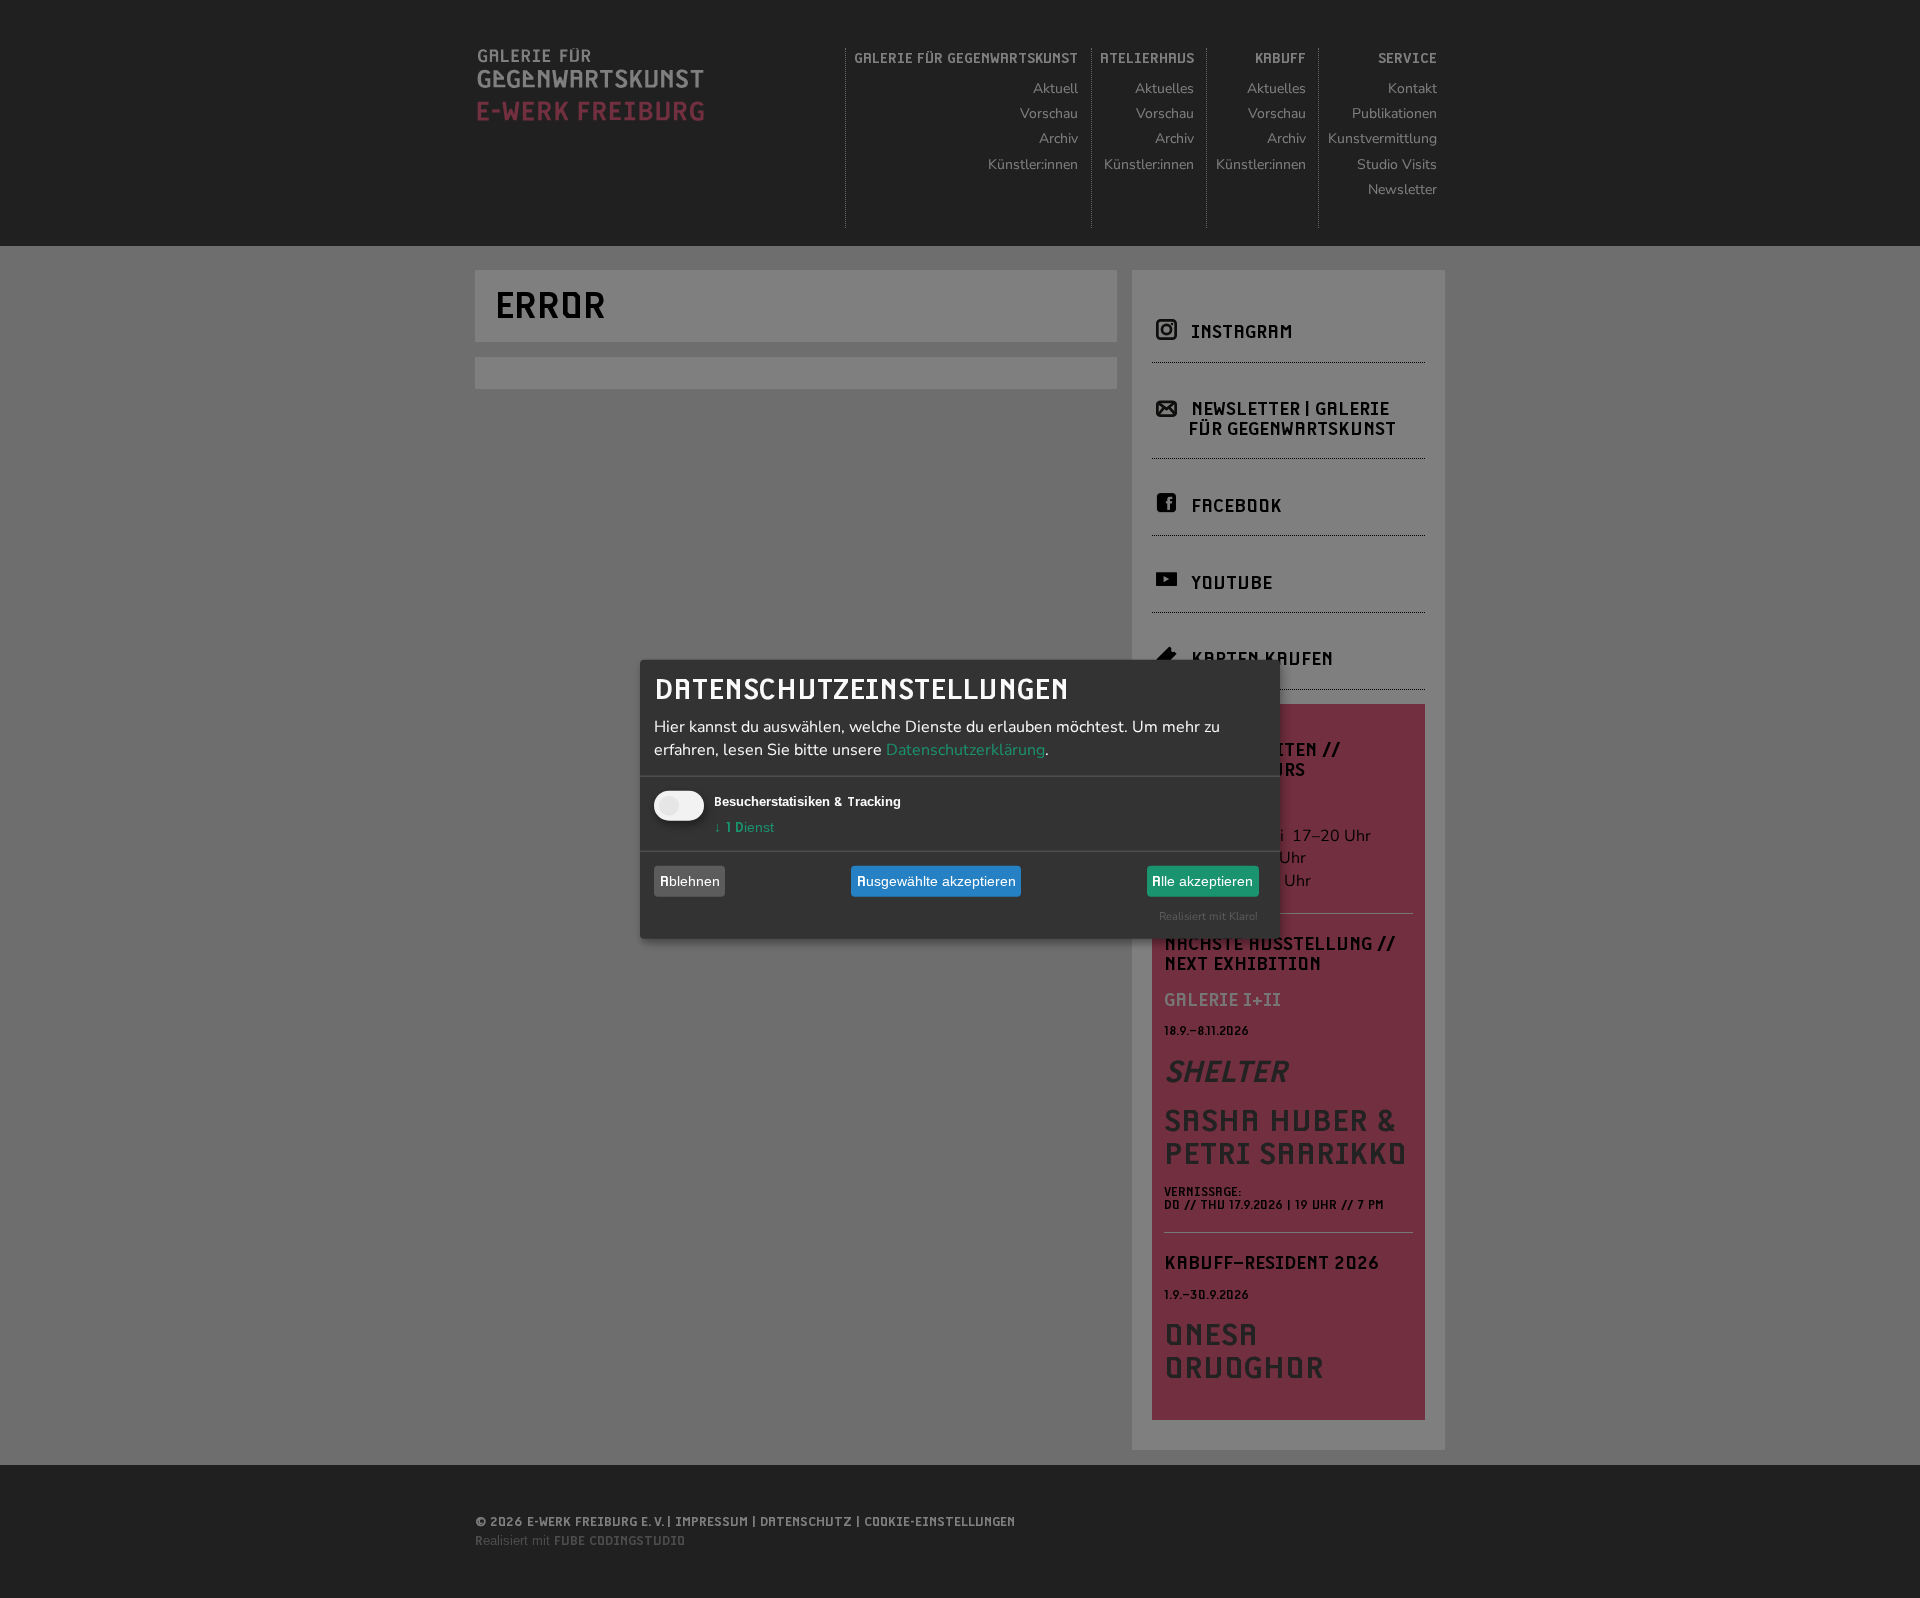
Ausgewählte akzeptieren (936, 881)
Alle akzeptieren (1202, 881)
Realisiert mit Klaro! (1208, 915)
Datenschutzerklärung (965, 749)
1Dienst (744, 826)
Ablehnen (690, 881)
